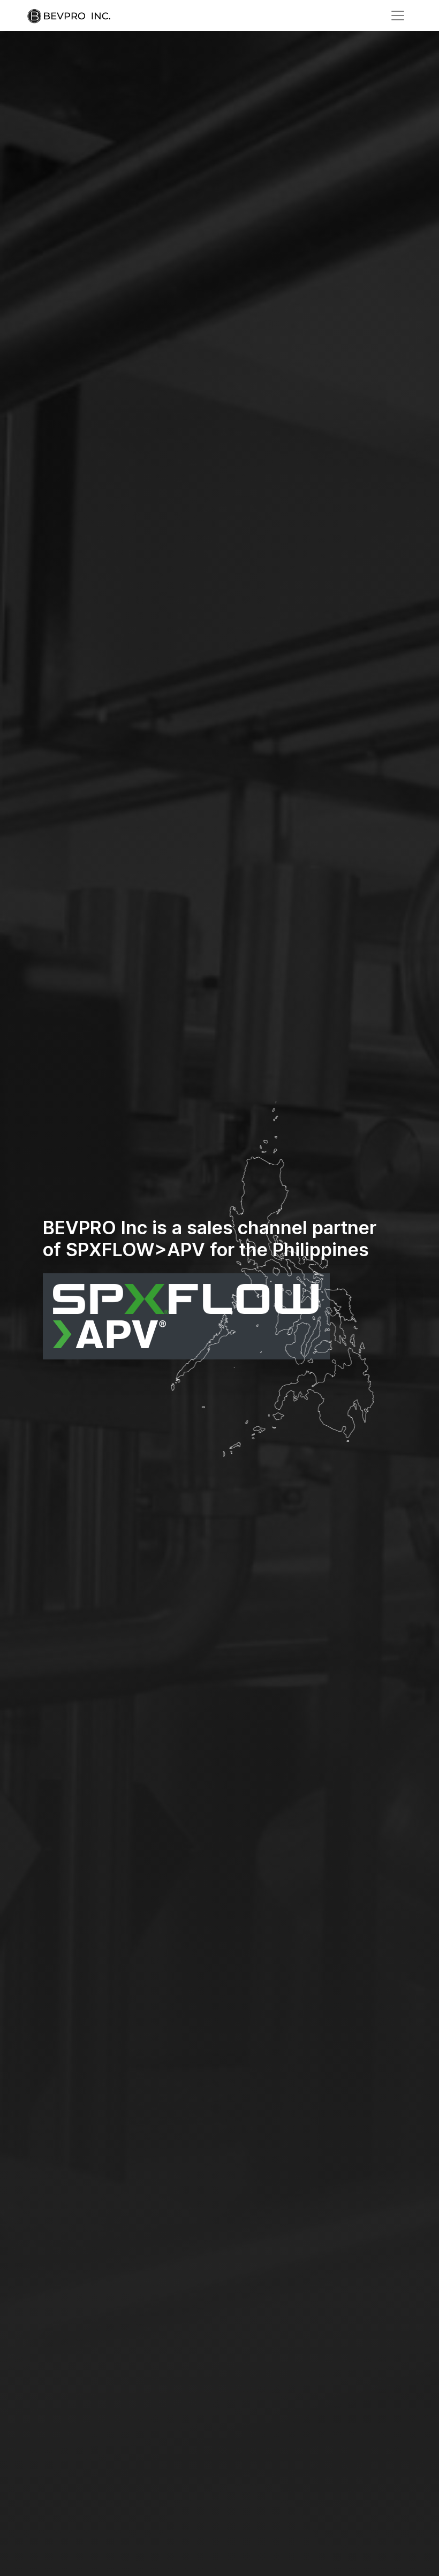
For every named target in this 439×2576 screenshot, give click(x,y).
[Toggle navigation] (398, 16)
